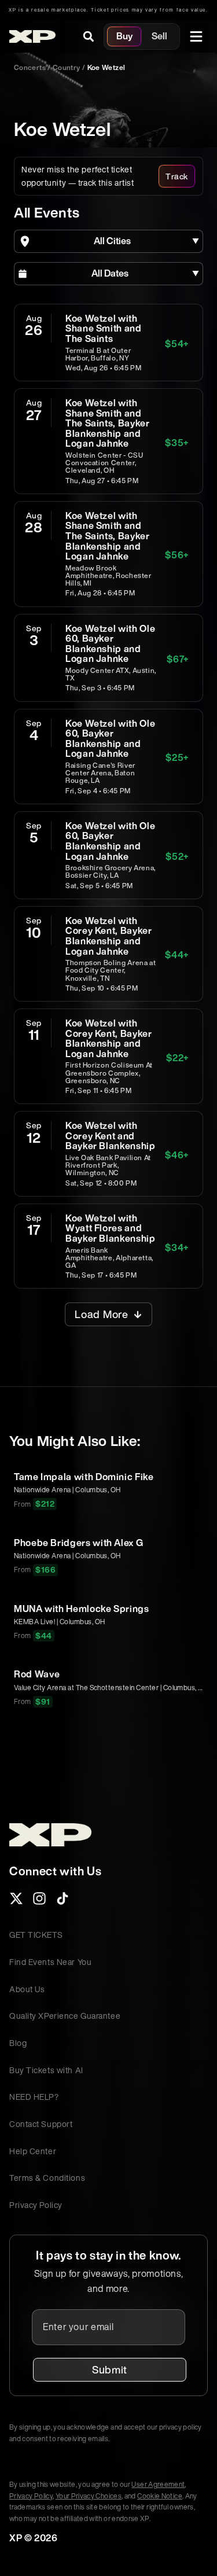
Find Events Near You (50, 1962)
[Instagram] (39, 1902)
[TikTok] (62, 1902)
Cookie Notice (160, 2496)
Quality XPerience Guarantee (65, 2016)
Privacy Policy (36, 2205)
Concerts (30, 67)
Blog (18, 2043)
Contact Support (41, 2124)
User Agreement (158, 2484)
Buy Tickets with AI (46, 2070)
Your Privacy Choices (89, 2496)
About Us (27, 1989)
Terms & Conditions (47, 2178)
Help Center (33, 2151)
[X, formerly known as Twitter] (16, 1902)
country (67, 67)
